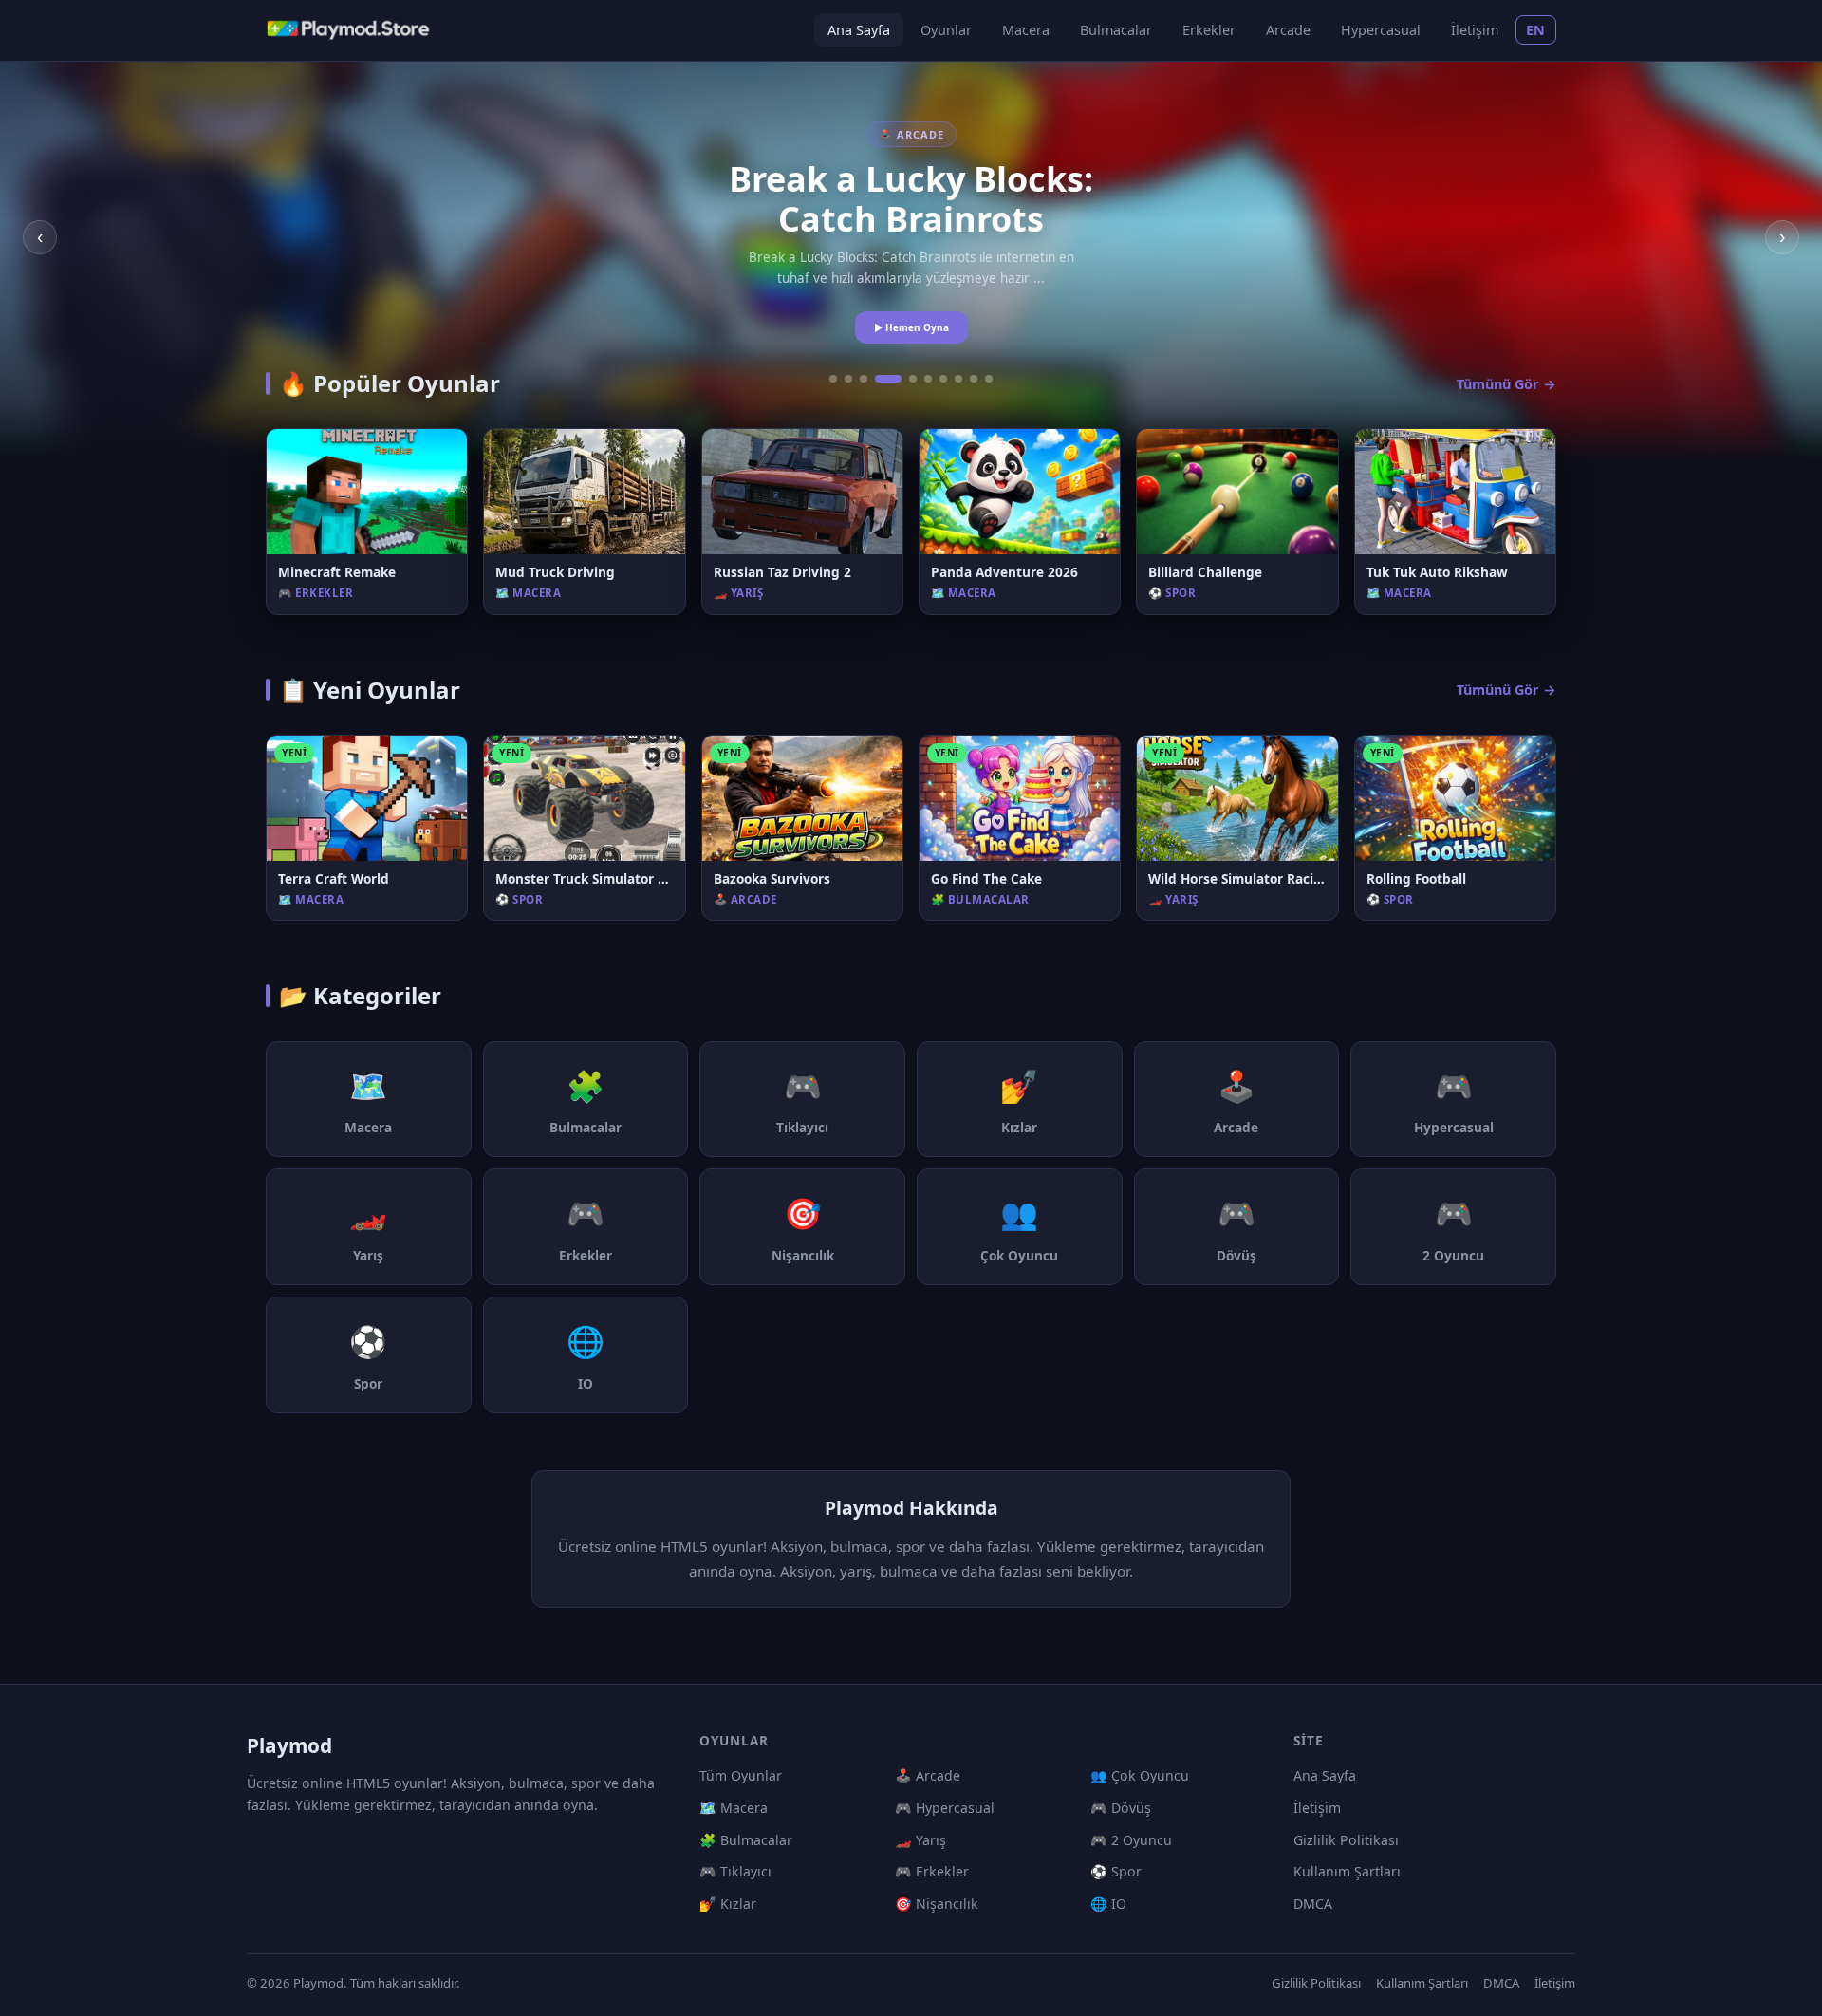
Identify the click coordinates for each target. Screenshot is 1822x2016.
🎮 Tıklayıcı (735, 1871)
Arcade (1288, 30)
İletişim (1475, 30)
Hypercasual (1381, 30)
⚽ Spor (1116, 1871)
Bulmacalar (1116, 30)
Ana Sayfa (859, 30)
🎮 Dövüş (1121, 1808)
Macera (1026, 30)
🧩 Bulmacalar (746, 1840)
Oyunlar (946, 30)
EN (1536, 30)
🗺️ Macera (734, 1808)
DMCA (1313, 1904)
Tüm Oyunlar (741, 1775)
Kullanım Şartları (1347, 1871)
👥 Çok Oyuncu (1140, 1775)
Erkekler (1209, 30)
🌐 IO (1108, 1904)
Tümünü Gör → (1506, 384)
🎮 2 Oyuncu (1131, 1840)
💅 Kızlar (728, 1904)
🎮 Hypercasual (945, 1808)
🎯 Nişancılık (937, 1904)
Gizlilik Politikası (1346, 1840)
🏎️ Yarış (920, 1840)
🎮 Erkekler (932, 1871)
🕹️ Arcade (928, 1775)
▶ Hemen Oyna (911, 327)
